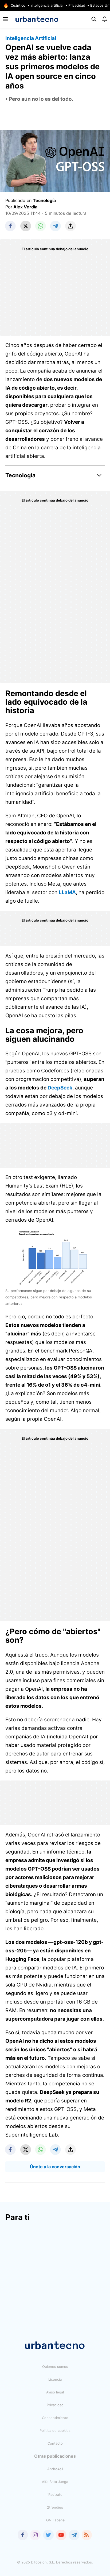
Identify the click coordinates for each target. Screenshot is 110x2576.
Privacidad (77, 5)
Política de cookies (55, 2430)
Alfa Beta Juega (55, 2482)
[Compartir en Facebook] (11, 226)
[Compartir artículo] (70, 226)
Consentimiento (55, 2418)
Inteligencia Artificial (31, 38)
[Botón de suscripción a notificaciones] (105, 19)
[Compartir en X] (26, 226)
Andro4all (55, 2469)
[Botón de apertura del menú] (5, 19)
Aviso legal (55, 2392)
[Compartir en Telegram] (56, 226)
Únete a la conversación (55, 2167)
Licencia (55, 2379)
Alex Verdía (25, 207)
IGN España (55, 2520)
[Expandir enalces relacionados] (99, 475)
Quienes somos (55, 2367)
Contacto (55, 2443)
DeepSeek (60, 1088)
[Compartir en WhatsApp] (41, 226)
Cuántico (18, 5)
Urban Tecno (37, 19)
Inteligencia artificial (47, 5)
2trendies (55, 2507)
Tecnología (44, 200)
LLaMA (67, 892)
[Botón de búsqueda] (94, 19)
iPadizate (55, 2494)
